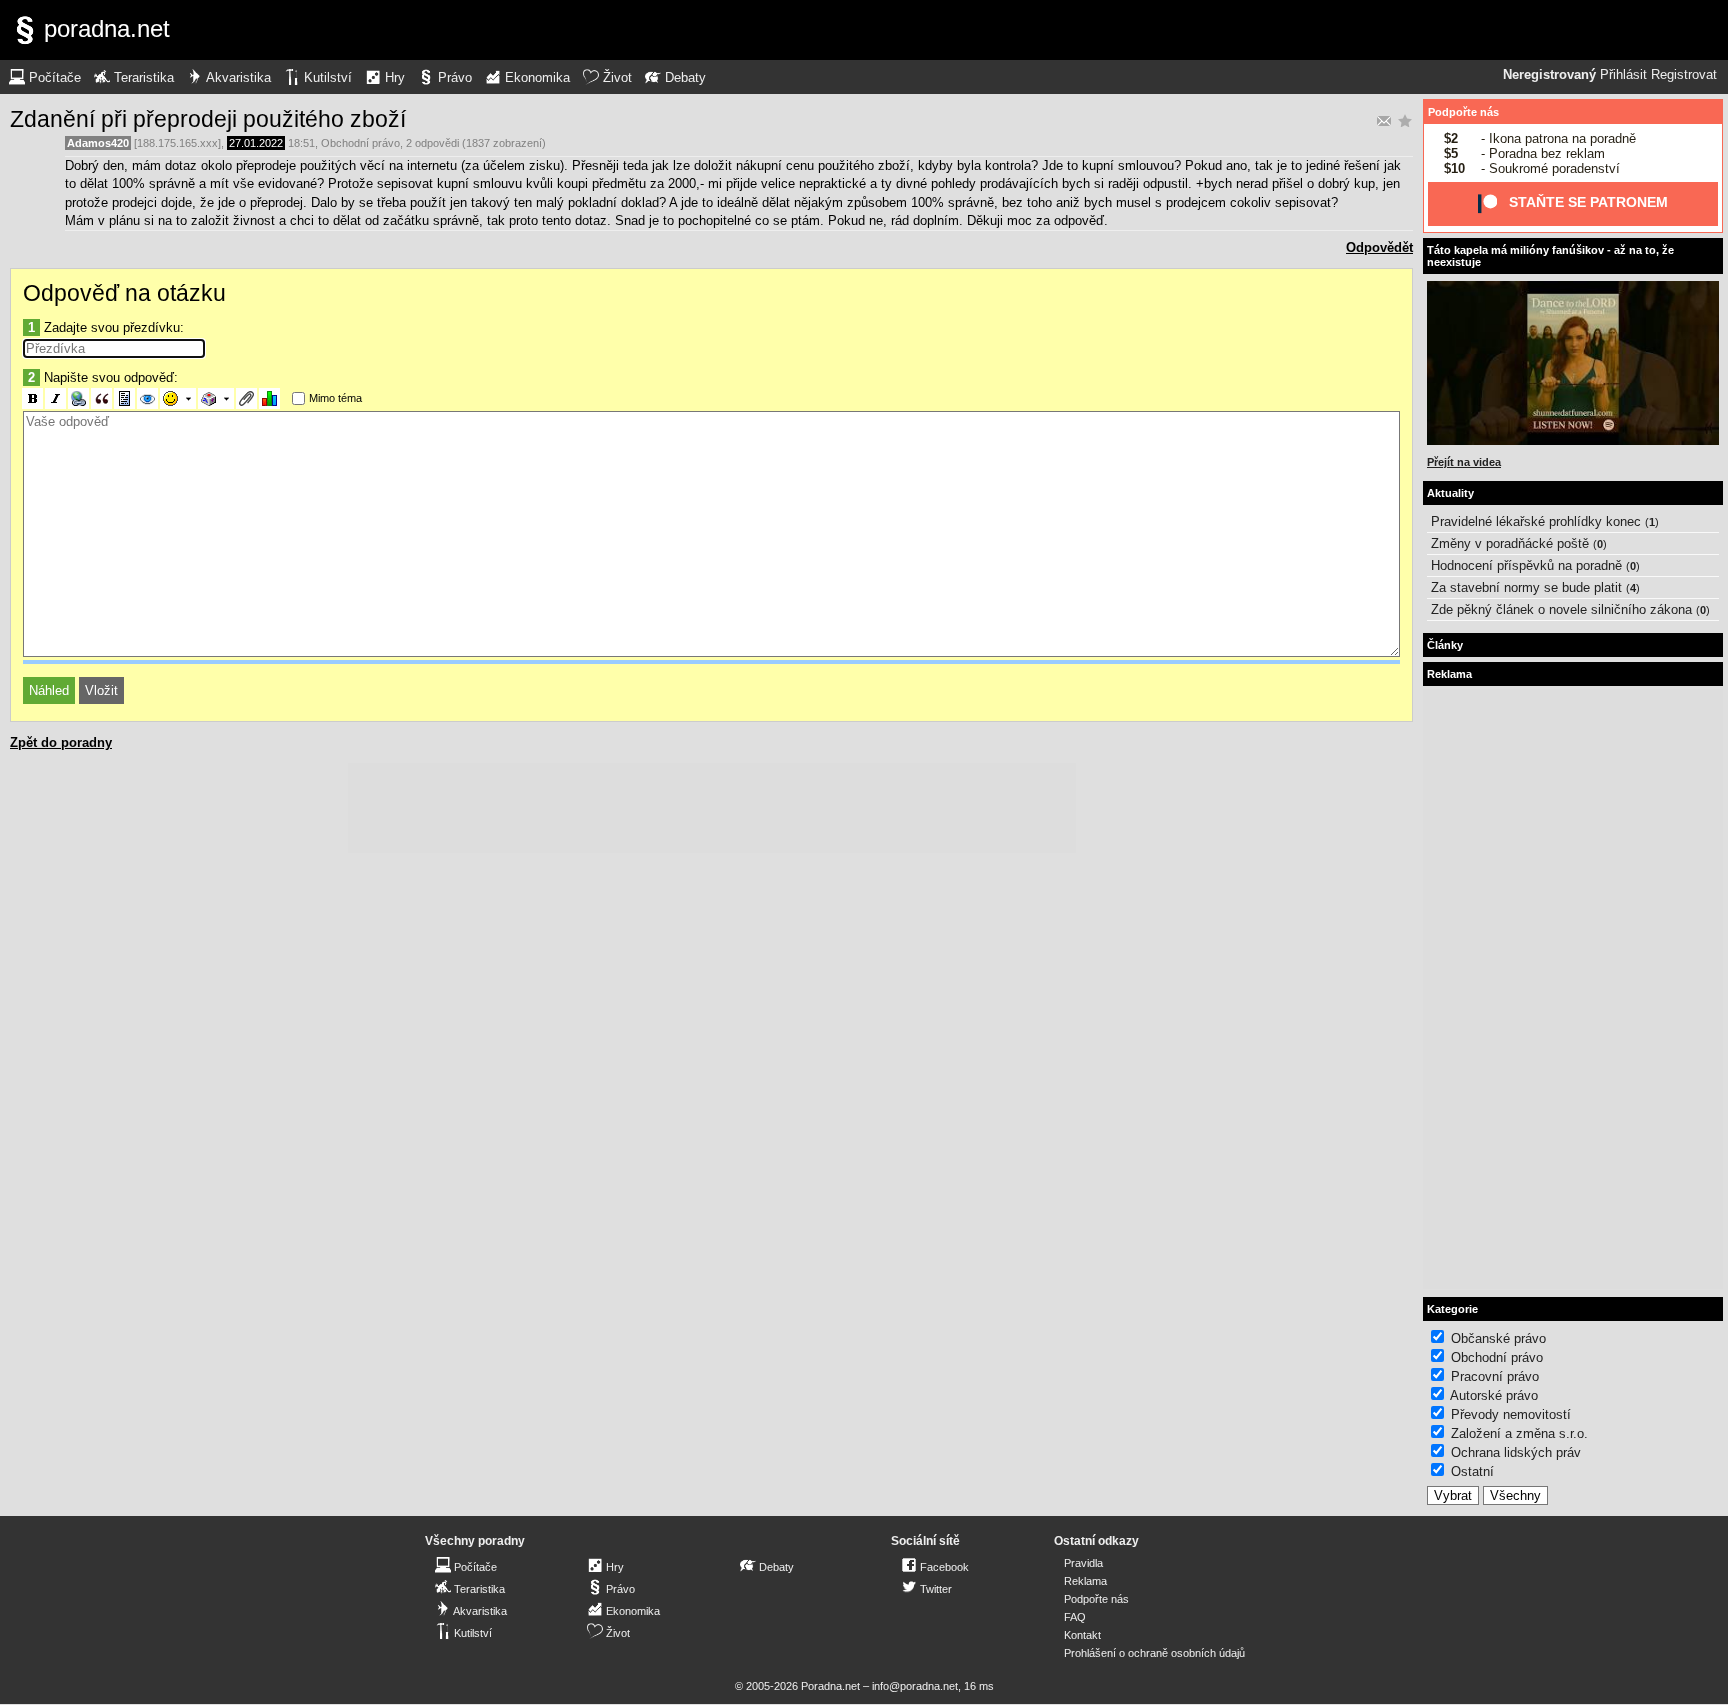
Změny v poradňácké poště (1510, 543)
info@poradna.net (915, 1686)
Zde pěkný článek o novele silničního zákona (1561, 609)
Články (1445, 645)
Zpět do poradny (61, 742)
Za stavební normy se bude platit (1526, 587)
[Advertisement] (712, 808)
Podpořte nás (1463, 112)
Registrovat (1684, 75)
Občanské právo (1498, 1338)
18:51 (301, 143)
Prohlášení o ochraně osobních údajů (1154, 1653)
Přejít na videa (1464, 462)
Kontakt (1082, 1635)
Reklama (1085, 1581)
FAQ (1075, 1617)
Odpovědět (1379, 247)
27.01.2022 (256, 143)
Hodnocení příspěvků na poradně (1526, 565)
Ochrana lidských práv (1516, 1452)
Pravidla (1083, 1563)
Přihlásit (1623, 75)
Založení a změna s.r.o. (1519, 1433)
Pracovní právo (1495, 1376)
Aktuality (1450, 493)
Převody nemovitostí (1511, 1414)
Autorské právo (1494, 1395)
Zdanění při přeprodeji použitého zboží (208, 119)
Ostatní (1472, 1471)
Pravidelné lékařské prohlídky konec (1536, 521)
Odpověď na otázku (124, 293)
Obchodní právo (360, 143)
